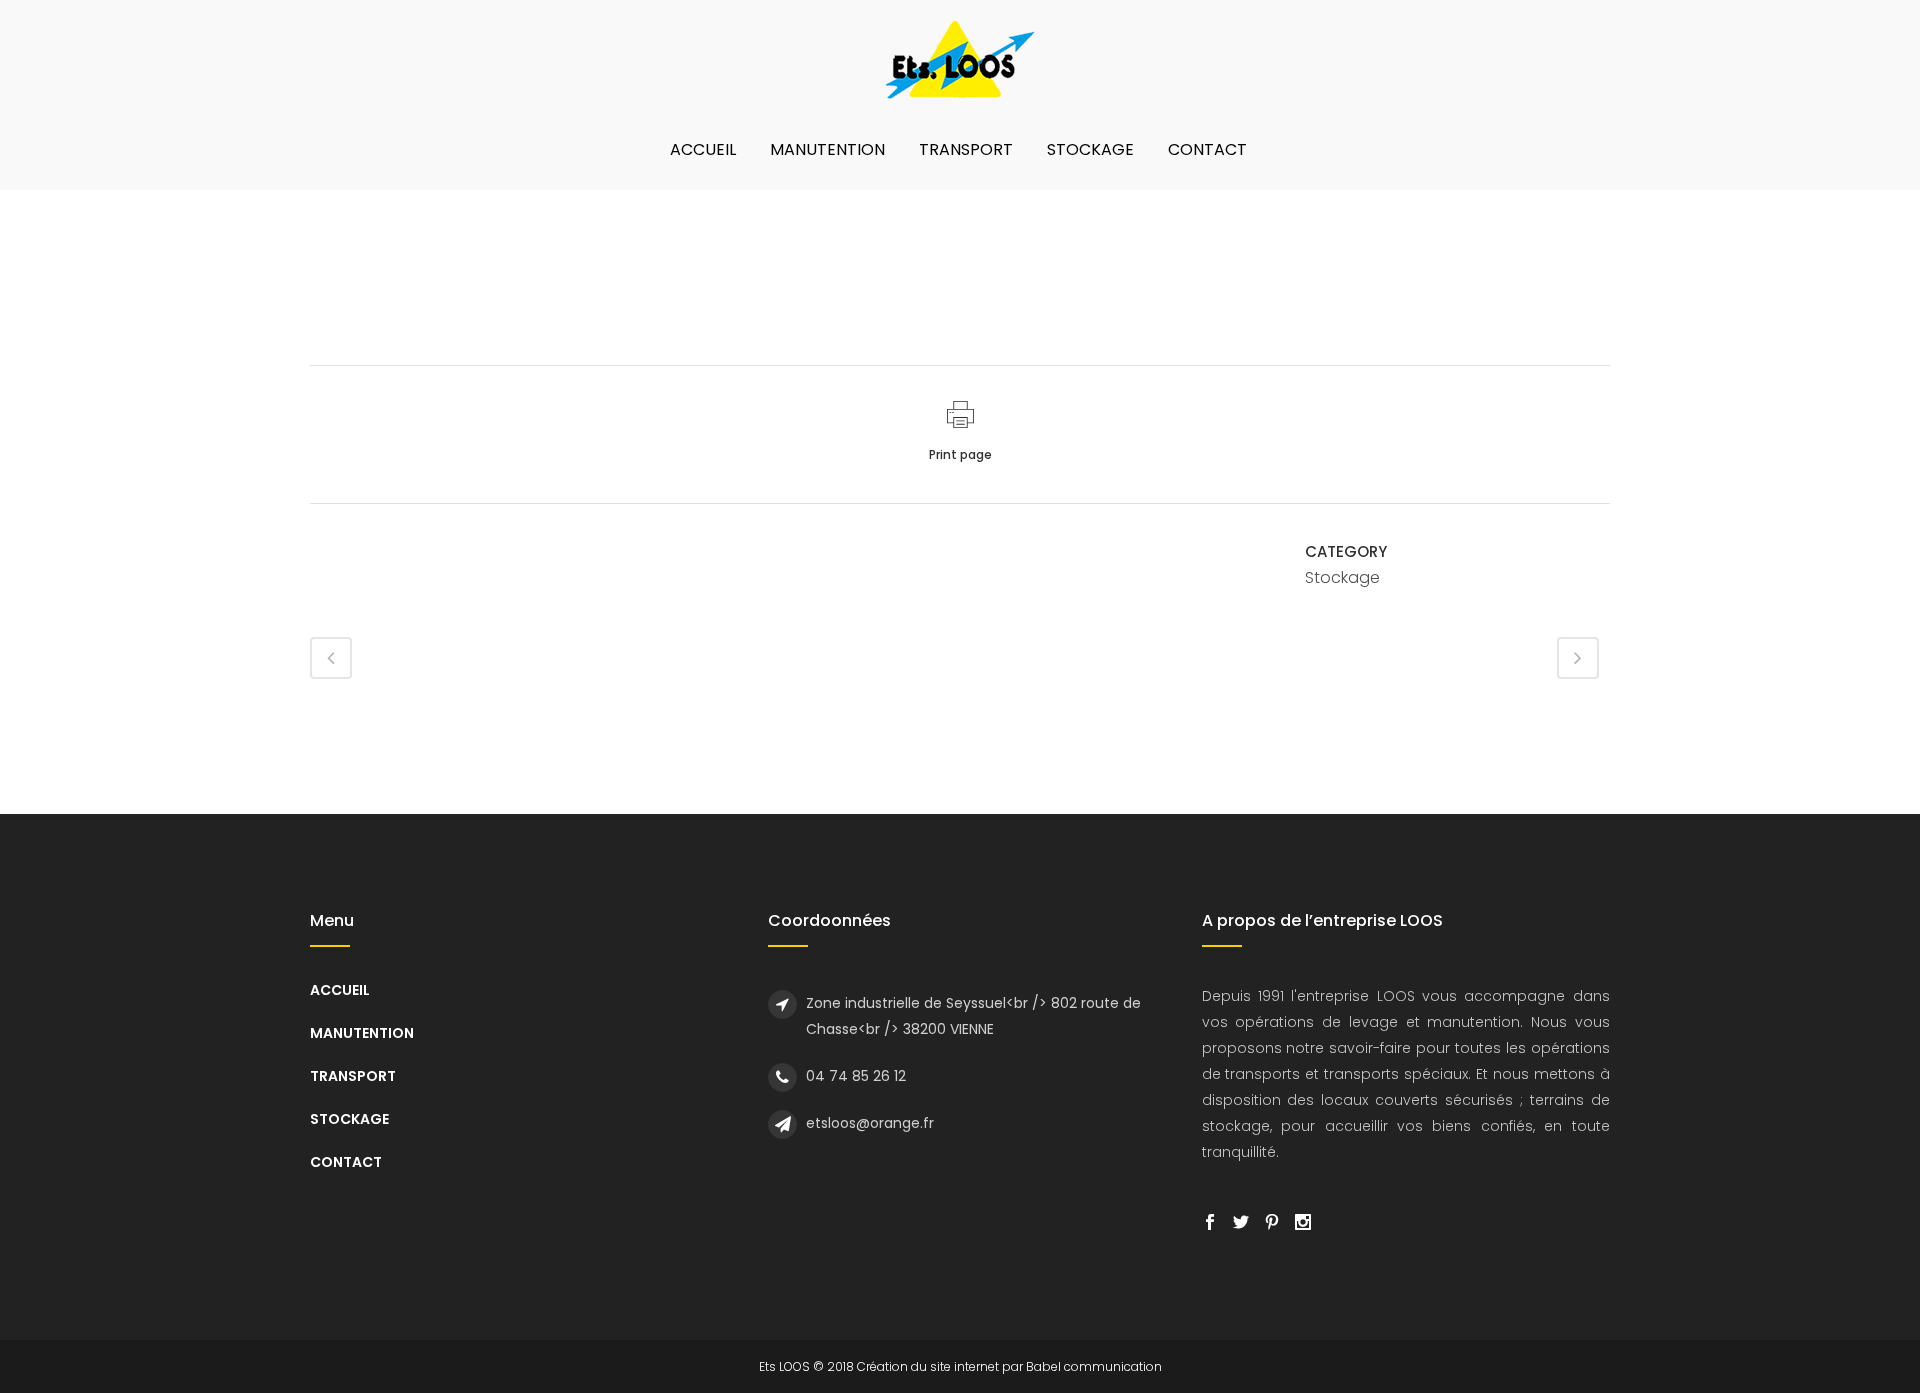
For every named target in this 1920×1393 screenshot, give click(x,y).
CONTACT (346, 1162)
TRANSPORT (353, 1076)
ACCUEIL (340, 990)
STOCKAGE (349, 1119)
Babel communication (1094, 1366)
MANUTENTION (362, 1033)
